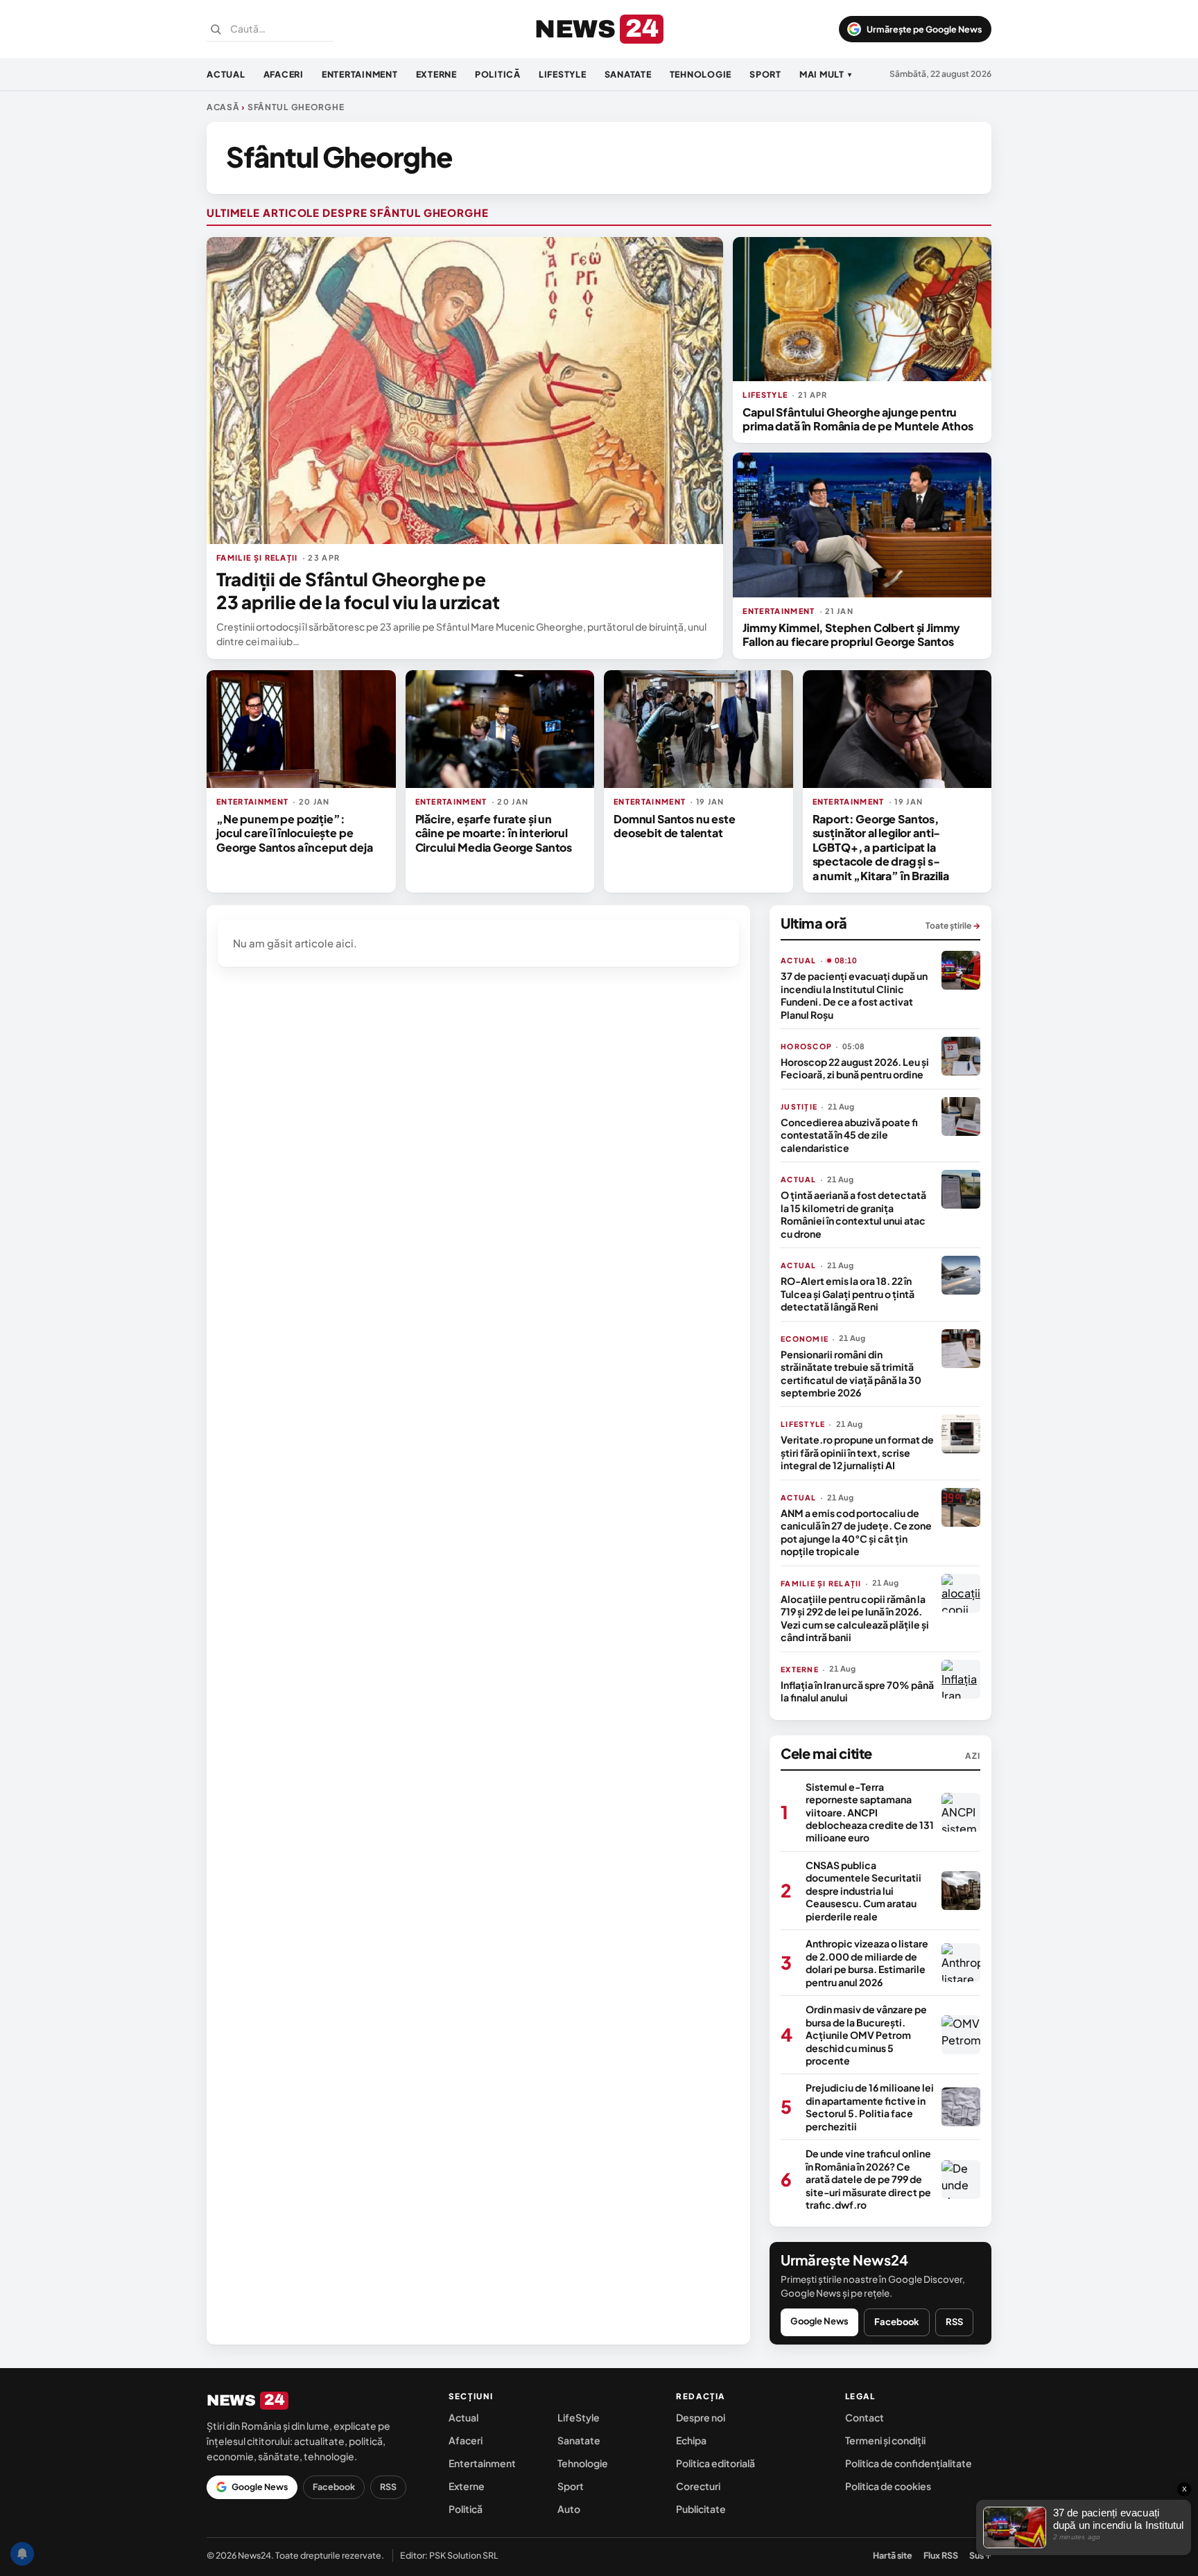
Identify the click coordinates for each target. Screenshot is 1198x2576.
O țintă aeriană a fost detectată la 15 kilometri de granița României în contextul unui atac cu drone (853, 1214)
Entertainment (360, 74)
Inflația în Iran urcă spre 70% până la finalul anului (857, 1691)
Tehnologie (701, 74)
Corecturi (698, 2486)
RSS (954, 2322)
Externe (436, 74)
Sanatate (628, 74)
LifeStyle (563, 74)
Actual (226, 74)
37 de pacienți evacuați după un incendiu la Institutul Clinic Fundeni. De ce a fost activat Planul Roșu (854, 995)
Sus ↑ (980, 2555)
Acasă (223, 107)
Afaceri (284, 74)
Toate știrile (953, 926)
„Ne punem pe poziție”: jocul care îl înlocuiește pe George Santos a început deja (295, 833)
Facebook (897, 2322)
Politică (498, 74)
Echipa (691, 2440)
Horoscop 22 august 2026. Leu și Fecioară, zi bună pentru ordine (855, 1068)
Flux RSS (941, 2555)
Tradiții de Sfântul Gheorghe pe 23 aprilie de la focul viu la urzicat (358, 590)
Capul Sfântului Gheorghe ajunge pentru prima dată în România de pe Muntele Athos (858, 419)
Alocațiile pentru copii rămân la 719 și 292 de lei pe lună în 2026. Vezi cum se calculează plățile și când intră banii (855, 1618)
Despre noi (701, 2417)
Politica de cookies (888, 2486)
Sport (765, 74)
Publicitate (701, 2509)
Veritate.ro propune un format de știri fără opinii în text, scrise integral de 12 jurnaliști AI (857, 1452)
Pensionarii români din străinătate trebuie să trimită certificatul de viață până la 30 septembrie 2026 (851, 1373)
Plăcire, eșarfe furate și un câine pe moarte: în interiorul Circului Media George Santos (494, 833)
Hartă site (893, 2555)
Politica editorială (715, 2463)
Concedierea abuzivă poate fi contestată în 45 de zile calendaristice (849, 1135)
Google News (819, 2321)
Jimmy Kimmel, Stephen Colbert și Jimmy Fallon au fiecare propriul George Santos (851, 634)
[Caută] (216, 29)
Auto (569, 2509)
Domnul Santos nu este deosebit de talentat (675, 826)
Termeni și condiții (885, 2440)
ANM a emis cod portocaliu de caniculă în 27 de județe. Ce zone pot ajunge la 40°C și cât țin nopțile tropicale (856, 1532)
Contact (865, 2417)
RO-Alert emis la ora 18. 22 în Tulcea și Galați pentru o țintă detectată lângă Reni (848, 1294)
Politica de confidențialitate (909, 2463)
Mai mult (826, 74)
